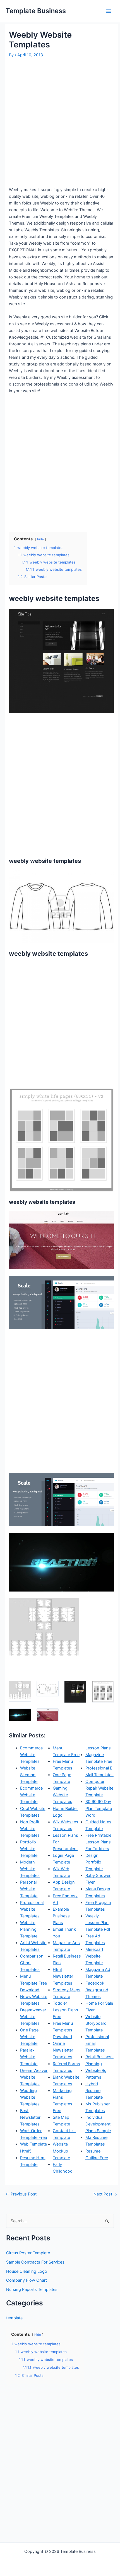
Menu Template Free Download (33, 1983)
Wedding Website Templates (30, 2097)
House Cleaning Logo (27, 2271)
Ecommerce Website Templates (31, 1755)
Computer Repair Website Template (99, 1788)
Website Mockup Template (61, 2151)
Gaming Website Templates (63, 1795)
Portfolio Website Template (29, 1849)
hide (40, 539)
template (14, 2318)
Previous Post (21, 2194)
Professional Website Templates (32, 1909)
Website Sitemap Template (29, 1775)
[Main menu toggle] (109, 11)
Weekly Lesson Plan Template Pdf (98, 1923)
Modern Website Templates (30, 1869)
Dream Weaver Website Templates (34, 2077)
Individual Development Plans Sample (98, 2124)
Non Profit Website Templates (30, 1829)
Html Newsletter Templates (63, 1976)
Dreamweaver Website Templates (33, 2017)
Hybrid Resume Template (94, 2091)
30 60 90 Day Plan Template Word (99, 1808)
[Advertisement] (60, 122)
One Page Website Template (29, 2037)
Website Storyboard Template (96, 2023)
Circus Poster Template (28, 2253)
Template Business (36, 11)
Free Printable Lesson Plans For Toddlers (98, 1842)
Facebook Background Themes (97, 1990)
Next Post (105, 2194)
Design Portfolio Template (94, 1862)
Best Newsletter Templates (30, 2117)
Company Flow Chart (27, 2280)
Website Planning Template (29, 1929)
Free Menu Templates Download (63, 2030)
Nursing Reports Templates (32, 2289)
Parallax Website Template (29, 2057)
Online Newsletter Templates (63, 2050)
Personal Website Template (29, 1889)
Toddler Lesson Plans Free (65, 2010)
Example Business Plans (61, 1916)
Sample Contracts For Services (35, 2262)
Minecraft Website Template (94, 1956)
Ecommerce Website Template (31, 1795)
